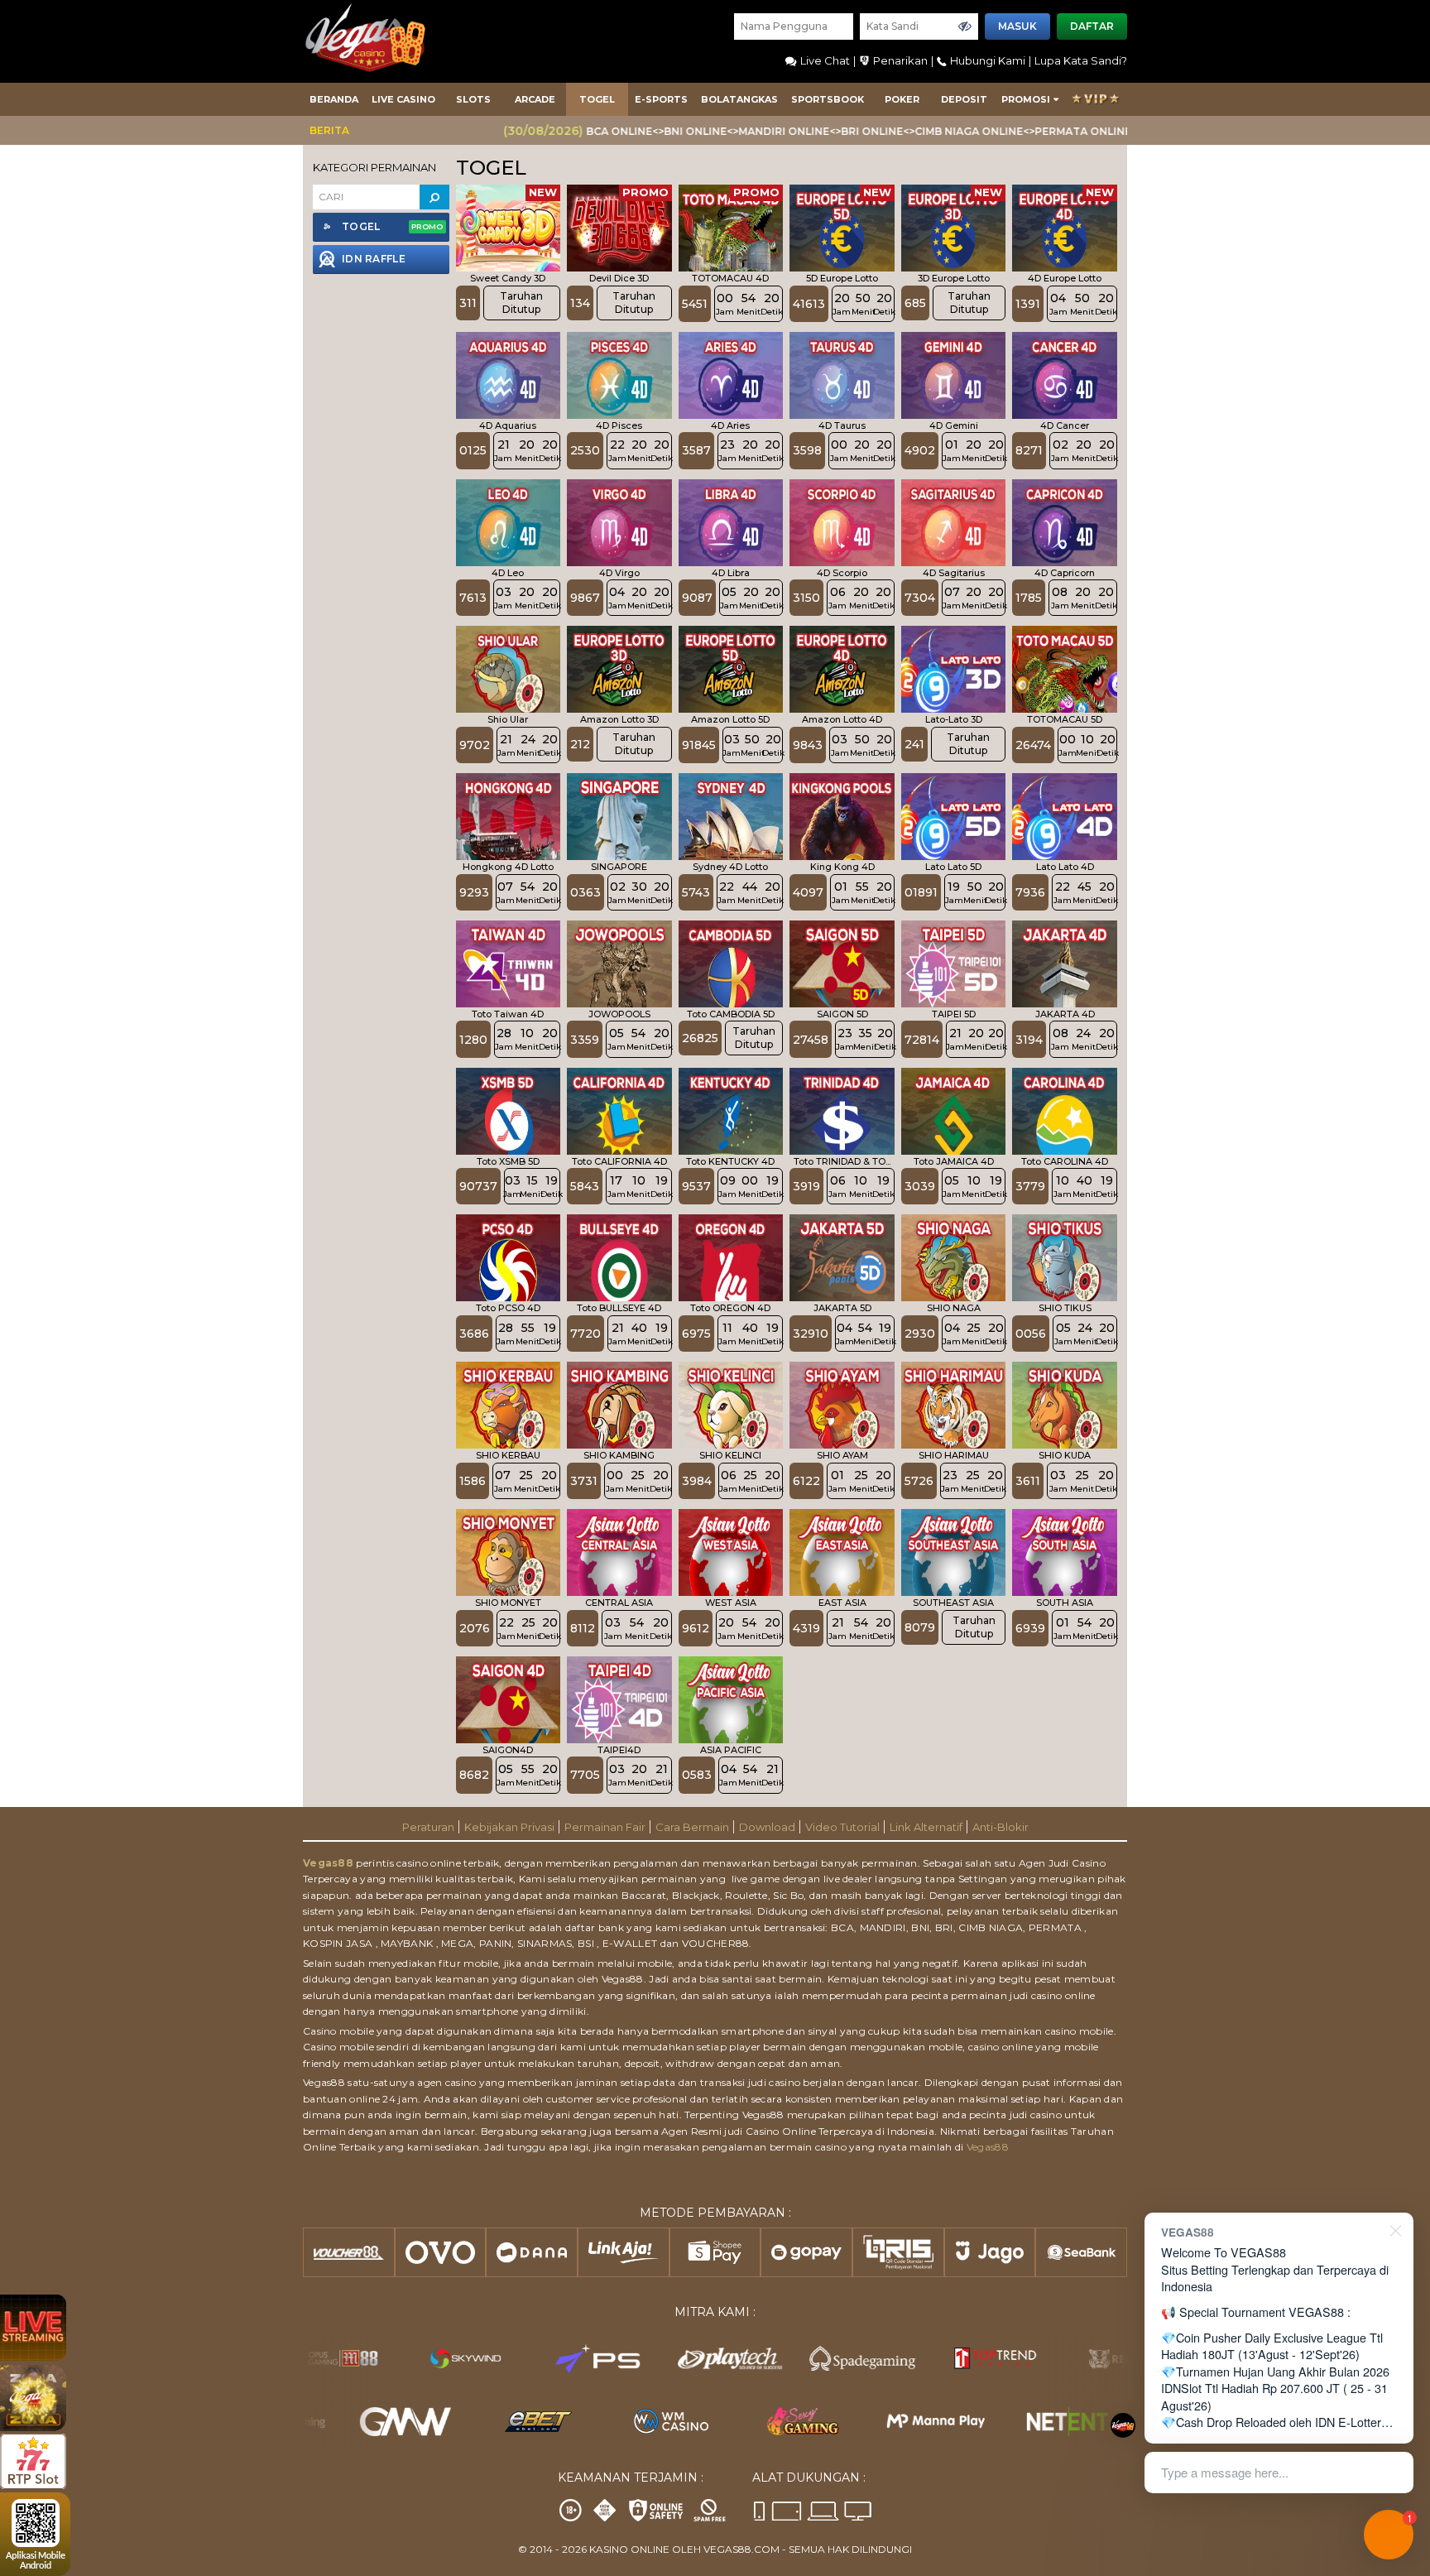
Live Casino (403, 99)
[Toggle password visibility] (965, 26)
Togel (597, 99)
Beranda (334, 99)
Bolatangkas (739, 99)
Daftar (1092, 26)
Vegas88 (328, 1863)
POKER (902, 99)
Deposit (964, 99)
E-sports (661, 99)
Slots (473, 99)
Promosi (1026, 99)
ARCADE (535, 99)
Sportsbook (828, 99)
